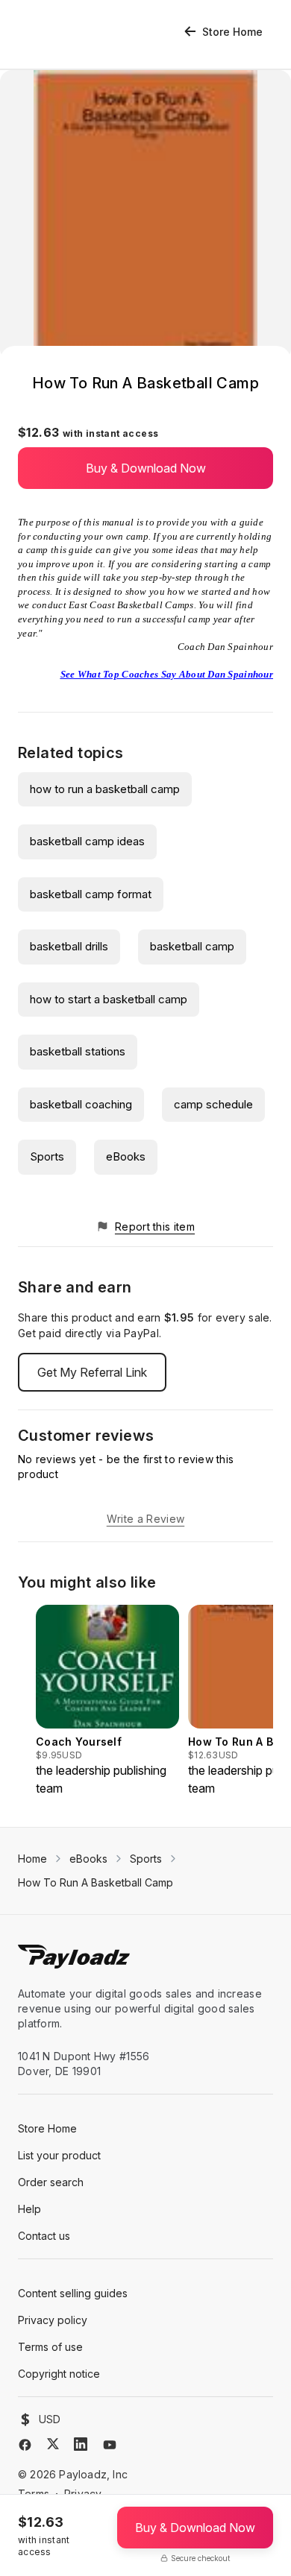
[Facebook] (25, 2445)
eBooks (126, 1156)
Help (29, 2209)
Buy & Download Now (146, 468)
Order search (51, 2182)
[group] (107, 1701)
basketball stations (78, 1051)
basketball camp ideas (87, 841)
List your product (59, 2155)
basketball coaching (81, 1104)
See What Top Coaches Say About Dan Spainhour (167, 674)
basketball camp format (91, 894)
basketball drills (69, 946)
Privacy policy (53, 2320)
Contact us (44, 2236)
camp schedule (213, 1104)
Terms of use (50, 2347)
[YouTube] (110, 2445)
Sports (47, 1156)
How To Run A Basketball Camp (96, 1882)
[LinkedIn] (81, 2444)
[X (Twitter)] (53, 2444)
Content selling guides (73, 2293)
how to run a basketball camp (105, 789)
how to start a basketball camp (109, 999)
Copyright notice (59, 2374)
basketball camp (192, 946)
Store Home (232, 32)
